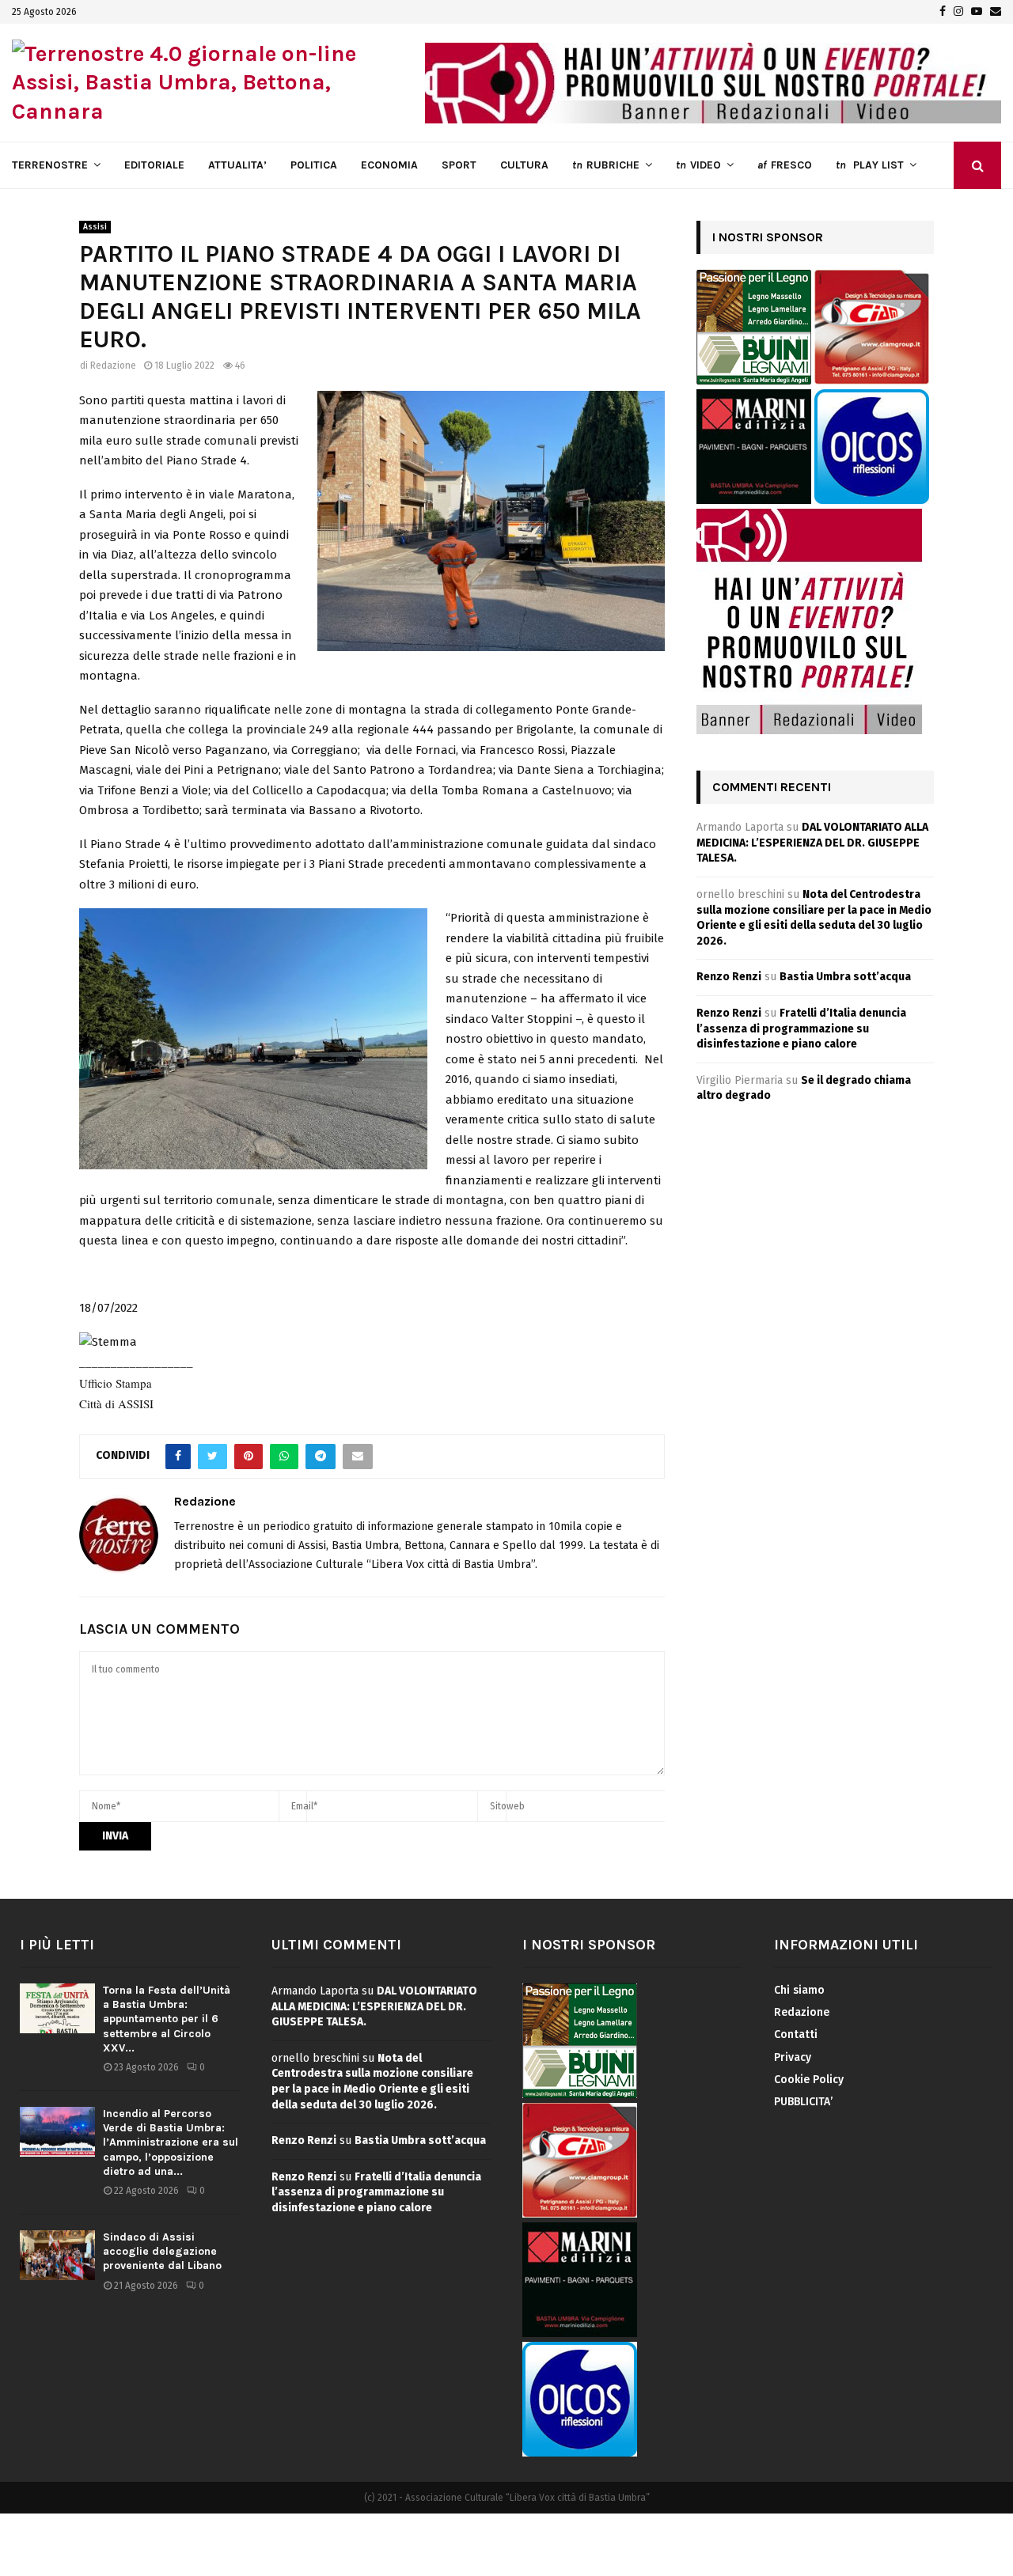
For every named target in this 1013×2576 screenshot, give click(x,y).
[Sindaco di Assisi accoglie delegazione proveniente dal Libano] (57, 2255)
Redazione (113, 366)
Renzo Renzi (729, 977)
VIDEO (698, 165)
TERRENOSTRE (50, 165)
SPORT (459, 165)
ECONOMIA (389, 165)
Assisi (95, 227)
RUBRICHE (606, 165)
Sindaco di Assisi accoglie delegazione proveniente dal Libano (162, 2251)
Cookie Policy (809, 2080)
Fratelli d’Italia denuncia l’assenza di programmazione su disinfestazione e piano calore (801, 1029)
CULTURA (524, 165)
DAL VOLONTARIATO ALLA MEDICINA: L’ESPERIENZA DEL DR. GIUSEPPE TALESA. (812, 843)
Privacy (793, 2057)
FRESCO (785, 165)
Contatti (796, 2034)
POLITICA (314, 165)
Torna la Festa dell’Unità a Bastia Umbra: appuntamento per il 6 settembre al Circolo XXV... (167, 2019)
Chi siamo (799, 1990)
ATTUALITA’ (237, 165)
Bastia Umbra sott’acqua (845, 977)
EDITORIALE (154, 165)
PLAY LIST (870, 165)
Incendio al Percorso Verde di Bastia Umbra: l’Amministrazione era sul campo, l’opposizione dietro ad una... (171, 2142)
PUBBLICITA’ (803, 2102)
